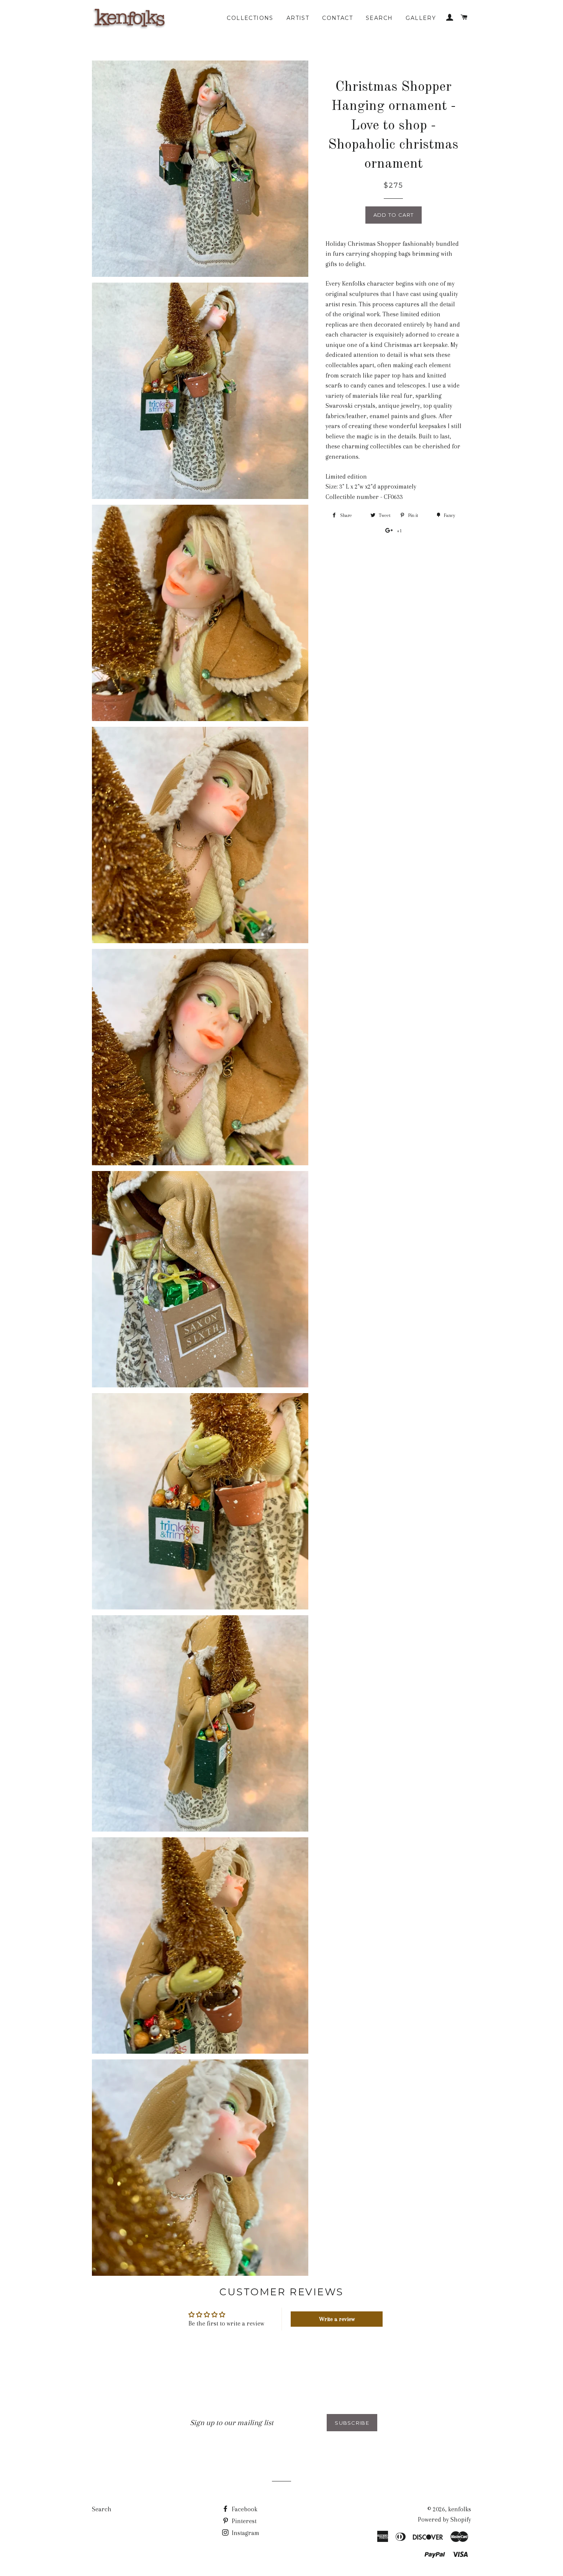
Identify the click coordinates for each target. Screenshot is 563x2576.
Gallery (421, 18)
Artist (298, 18)
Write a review (337, 2319)
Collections (250, 18)
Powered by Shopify (444, 2520)
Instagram (245, 2533)
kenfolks (460, 2509)
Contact (337, 18)
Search (379, 18)
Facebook (244, 2509)
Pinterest (243, 2521)
